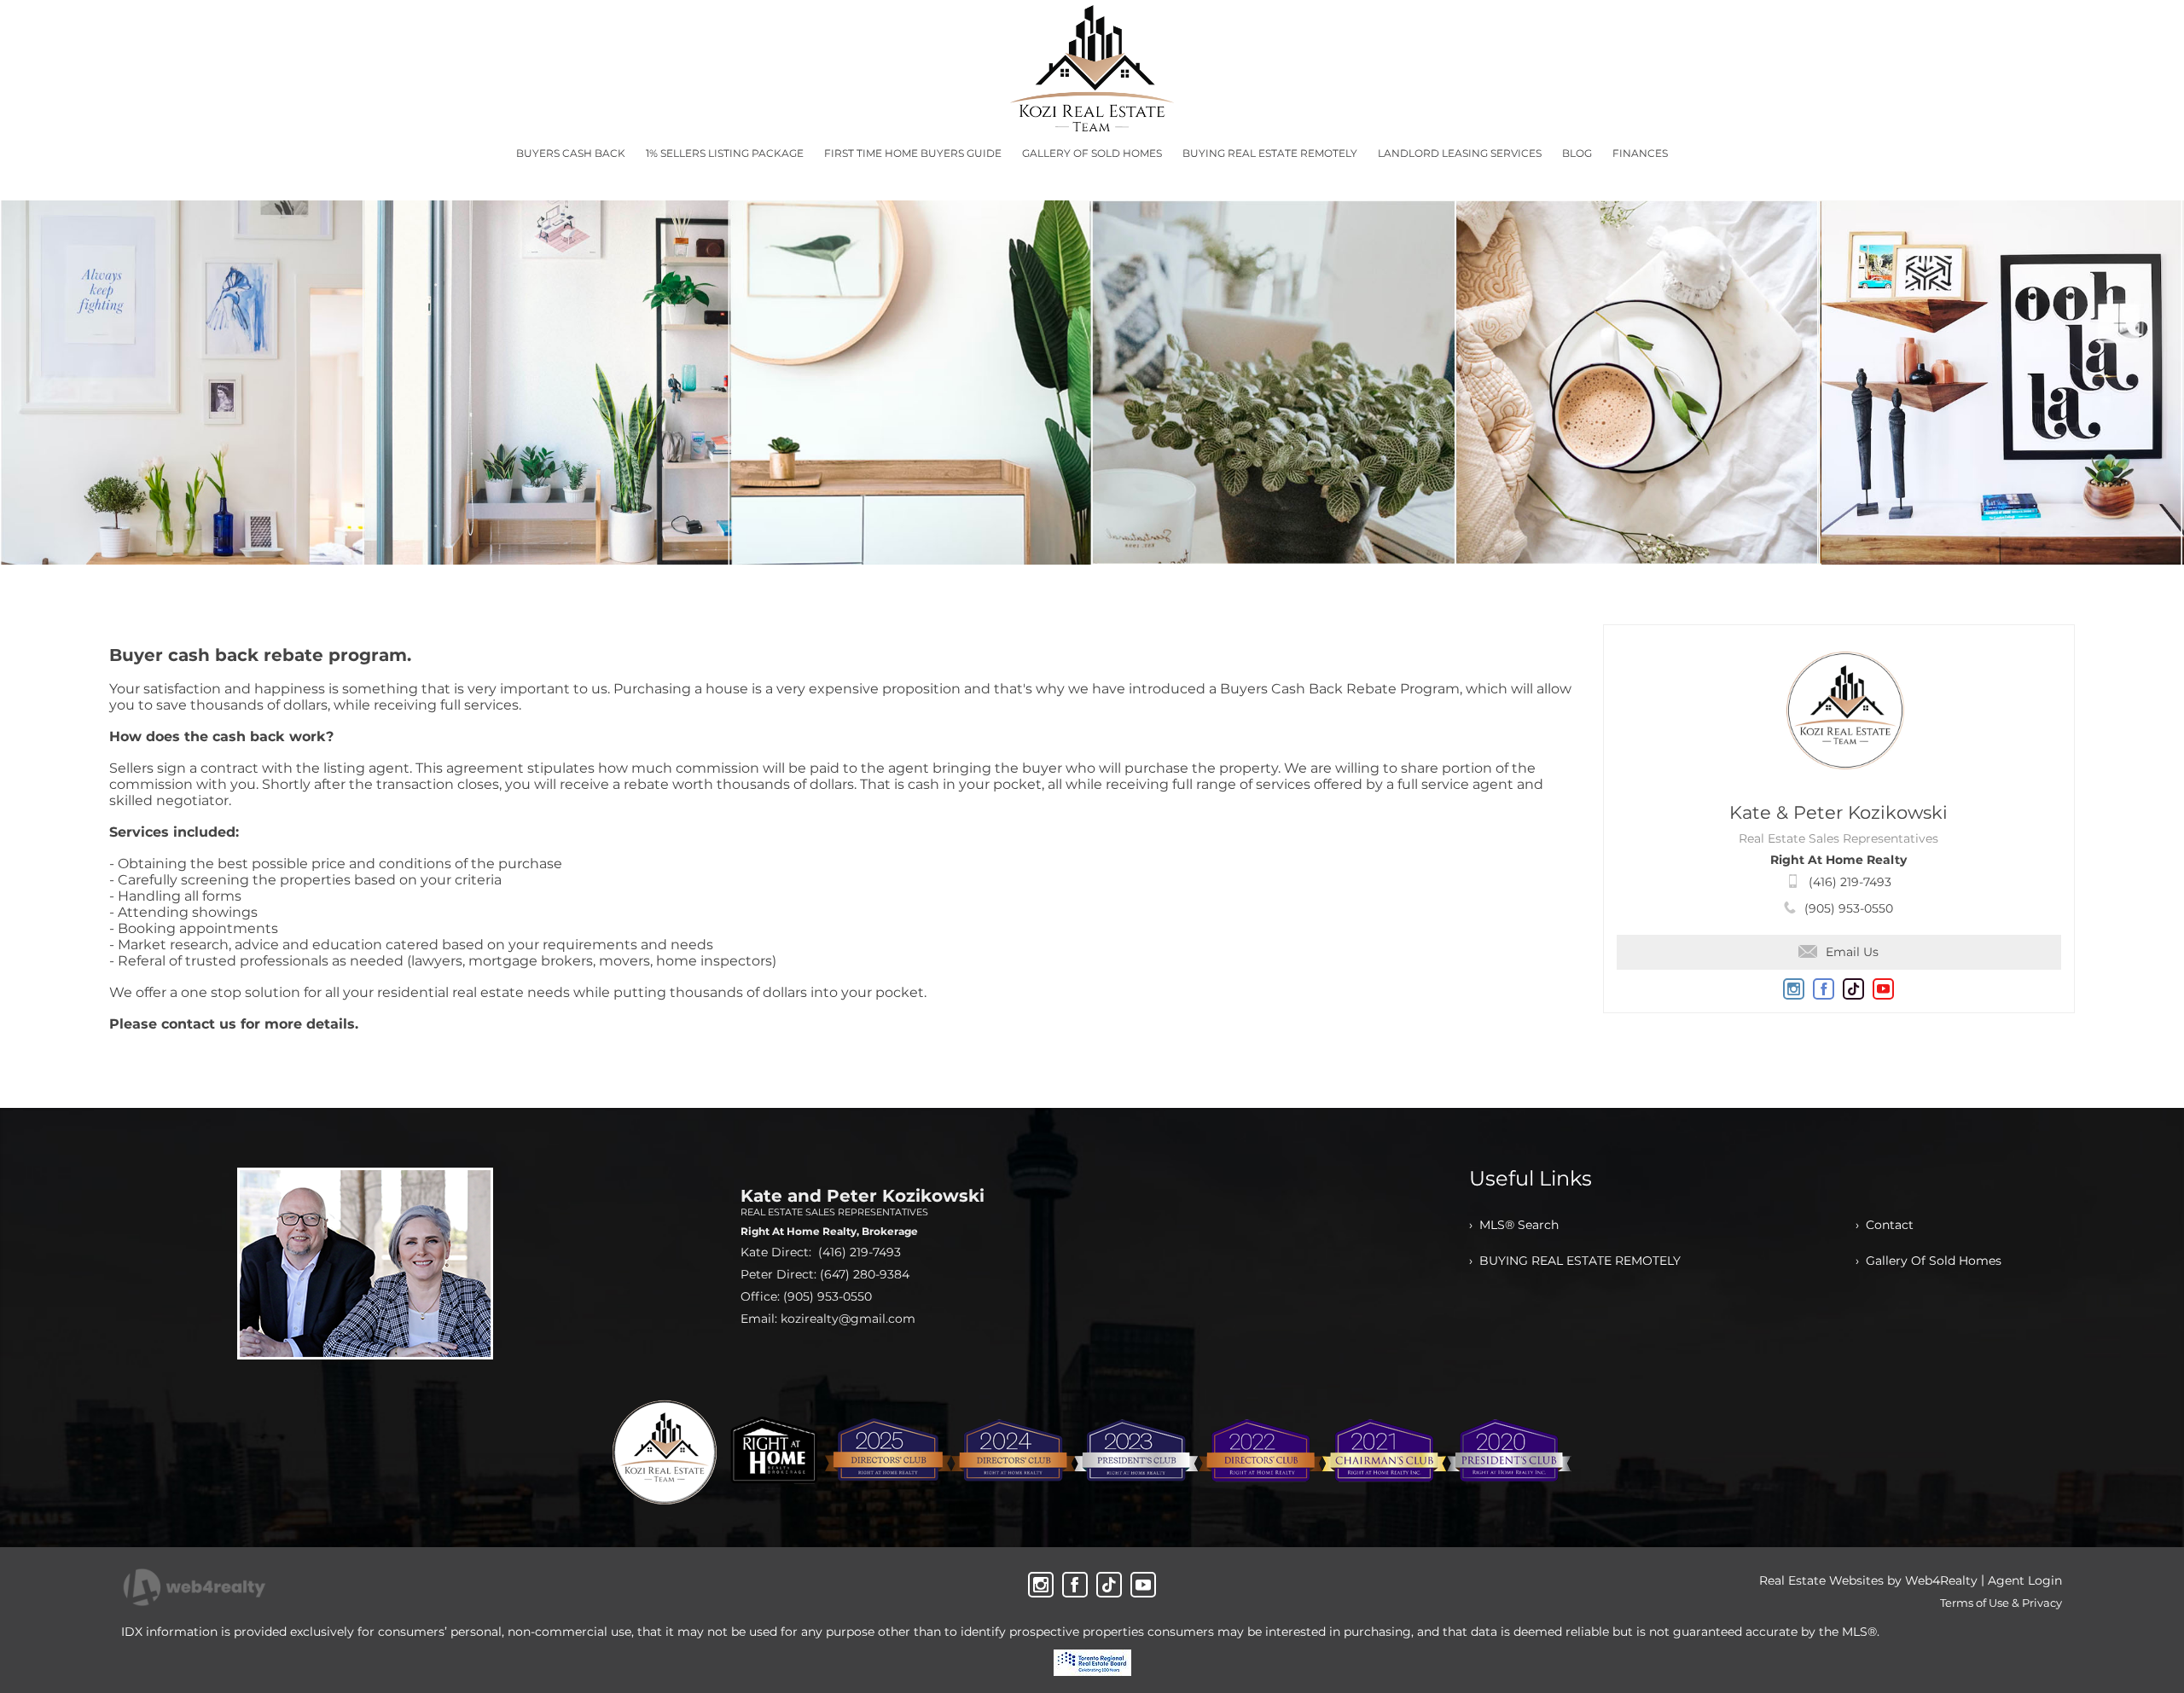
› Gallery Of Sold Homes (1928, 1261)
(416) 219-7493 (1850, 882)
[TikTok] (1109, 1585)
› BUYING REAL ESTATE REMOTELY (1575, 1261)
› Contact (1885, 1225)
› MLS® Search (1514, 1225)
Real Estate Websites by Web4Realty (1868, 1580)
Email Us (1852, 952)
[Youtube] (1143, 1585)
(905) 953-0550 (1849, 908)
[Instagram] (1041, 1585)
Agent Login (2025, 1580)
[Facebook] (1075, 1585)
